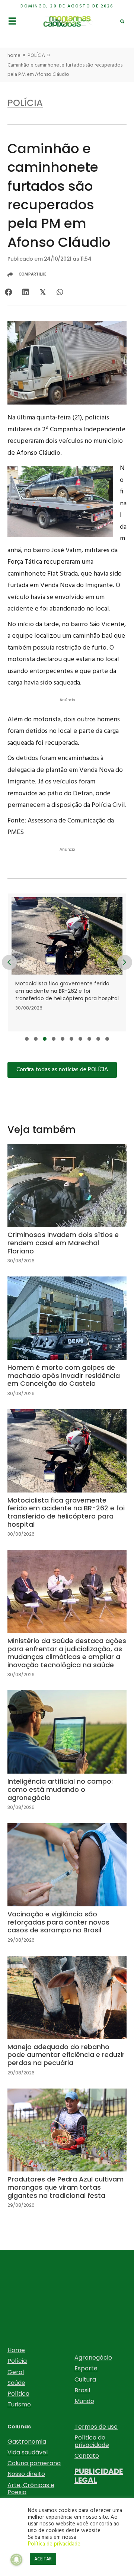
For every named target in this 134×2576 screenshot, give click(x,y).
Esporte (86, 2368)
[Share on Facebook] (8, 292)
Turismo (19, 2404)
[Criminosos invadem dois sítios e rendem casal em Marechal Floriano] (67, 1210)
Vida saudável (28, 2452)
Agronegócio (93, 2358)
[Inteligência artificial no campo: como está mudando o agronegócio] (67, 1756)
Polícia (17, 2361)
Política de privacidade (92, 2441)
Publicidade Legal (99, 2476)
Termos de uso (96, 2427)
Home (16, 2350)
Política (18, 2394)
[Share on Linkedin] (25, 292)
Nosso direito (26, 2474)
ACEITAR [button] (43, 2559)
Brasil (82, 2390)
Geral (16, 2372)
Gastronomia (27, 2442)
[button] (27, 1039)
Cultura (85, 2379)
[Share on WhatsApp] (60, 292)
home (14, 56)
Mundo (84, 2401)
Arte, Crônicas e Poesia (31, 2489)
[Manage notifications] (16, 2560)
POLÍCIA (36, 56)
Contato (87, 2456)
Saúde (16, 2383)
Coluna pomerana (34, 2463)
